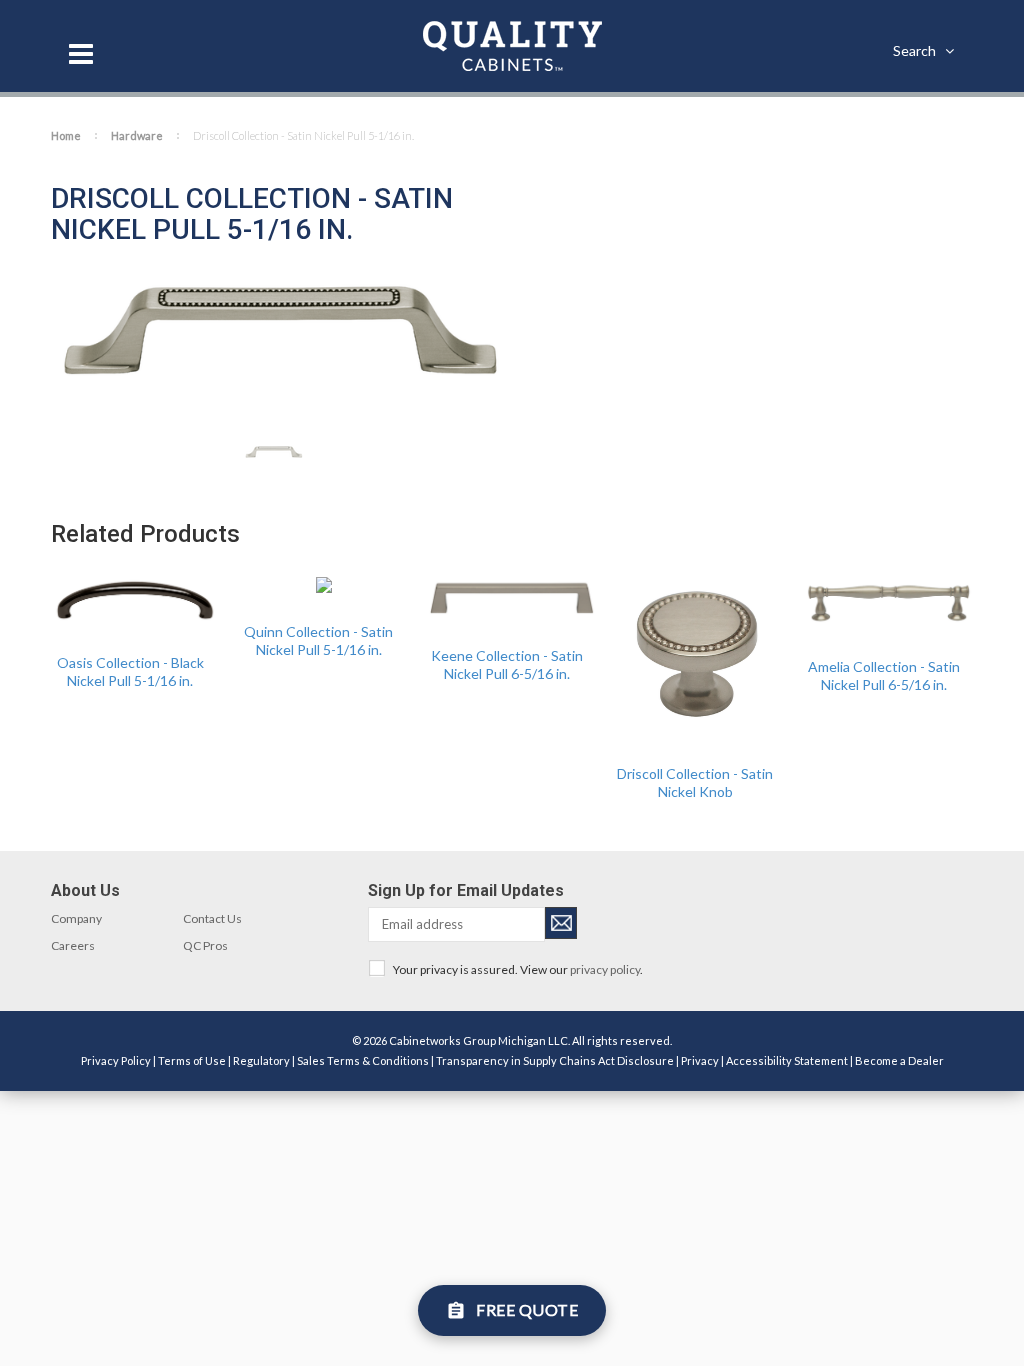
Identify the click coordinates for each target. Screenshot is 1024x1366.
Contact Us (212, 918)
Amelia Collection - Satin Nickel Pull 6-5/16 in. (884, 675)
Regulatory (261, 1060)
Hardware (137, 135)
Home (66, 135)
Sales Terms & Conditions (363, 1060)
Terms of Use (192, 1060)
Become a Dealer (899, 1060)
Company (76, 918)
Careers (73, 945)
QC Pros (205, 945)
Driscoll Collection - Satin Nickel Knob (695, 782)
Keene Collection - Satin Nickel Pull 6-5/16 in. (507, 664)
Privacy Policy (116, 1060)
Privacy (700, 1060)
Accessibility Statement (787, 1060)
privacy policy (605, 969)
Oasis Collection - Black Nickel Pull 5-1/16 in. (130, 671)
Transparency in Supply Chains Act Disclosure (555, 1060)
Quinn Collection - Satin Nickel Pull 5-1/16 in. (318, 640)
